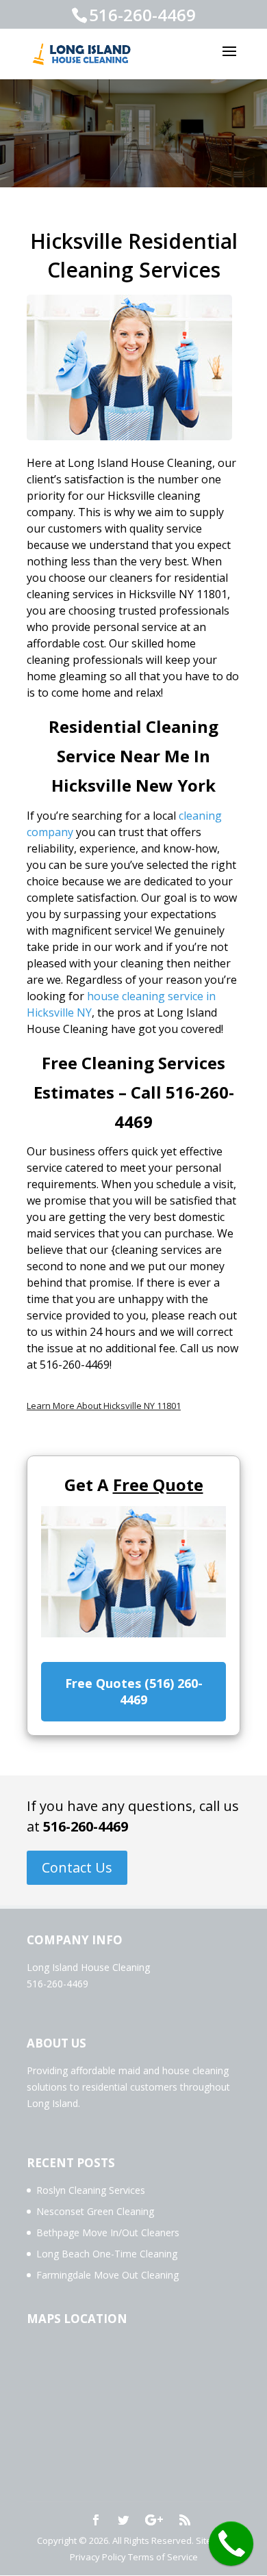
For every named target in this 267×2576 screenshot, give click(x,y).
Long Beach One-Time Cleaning (107, 2254)
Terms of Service (163, 2557)
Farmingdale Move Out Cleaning (107, 2275)
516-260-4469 (86, 1826)
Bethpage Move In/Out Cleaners (108, 2232)
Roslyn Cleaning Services (91, 2190)
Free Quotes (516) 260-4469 (134, 1691)
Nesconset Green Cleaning (95, 2211)
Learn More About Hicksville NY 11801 (104, 1406)
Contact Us (77, 1867)
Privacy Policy (98, 2557)
